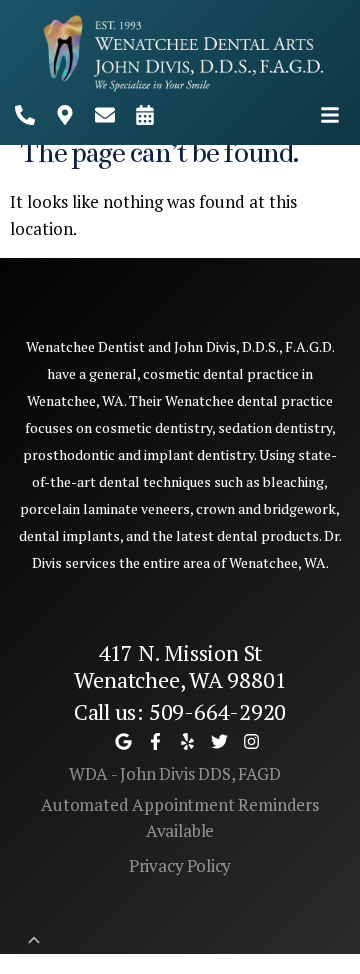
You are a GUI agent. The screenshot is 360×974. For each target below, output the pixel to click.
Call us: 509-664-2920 (180, 711)
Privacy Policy (180, 865)
